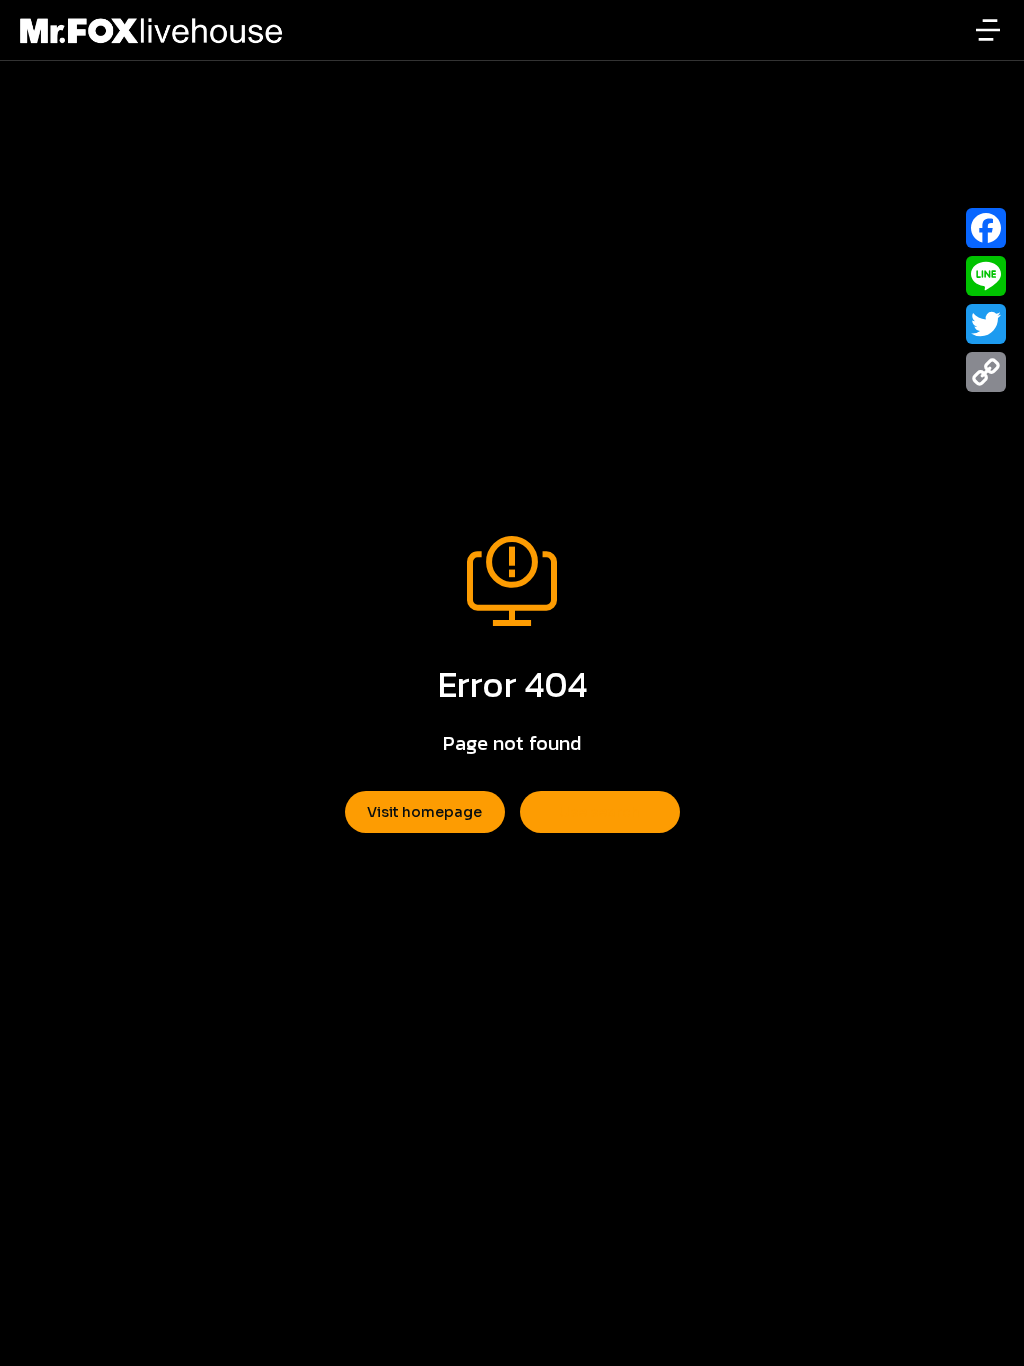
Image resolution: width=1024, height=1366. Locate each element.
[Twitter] (986, 324)
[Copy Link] (986, 372)
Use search (599, 812)
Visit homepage (424, 812)
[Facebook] (986, 228)
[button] (988, 30)
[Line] (986, 276)
